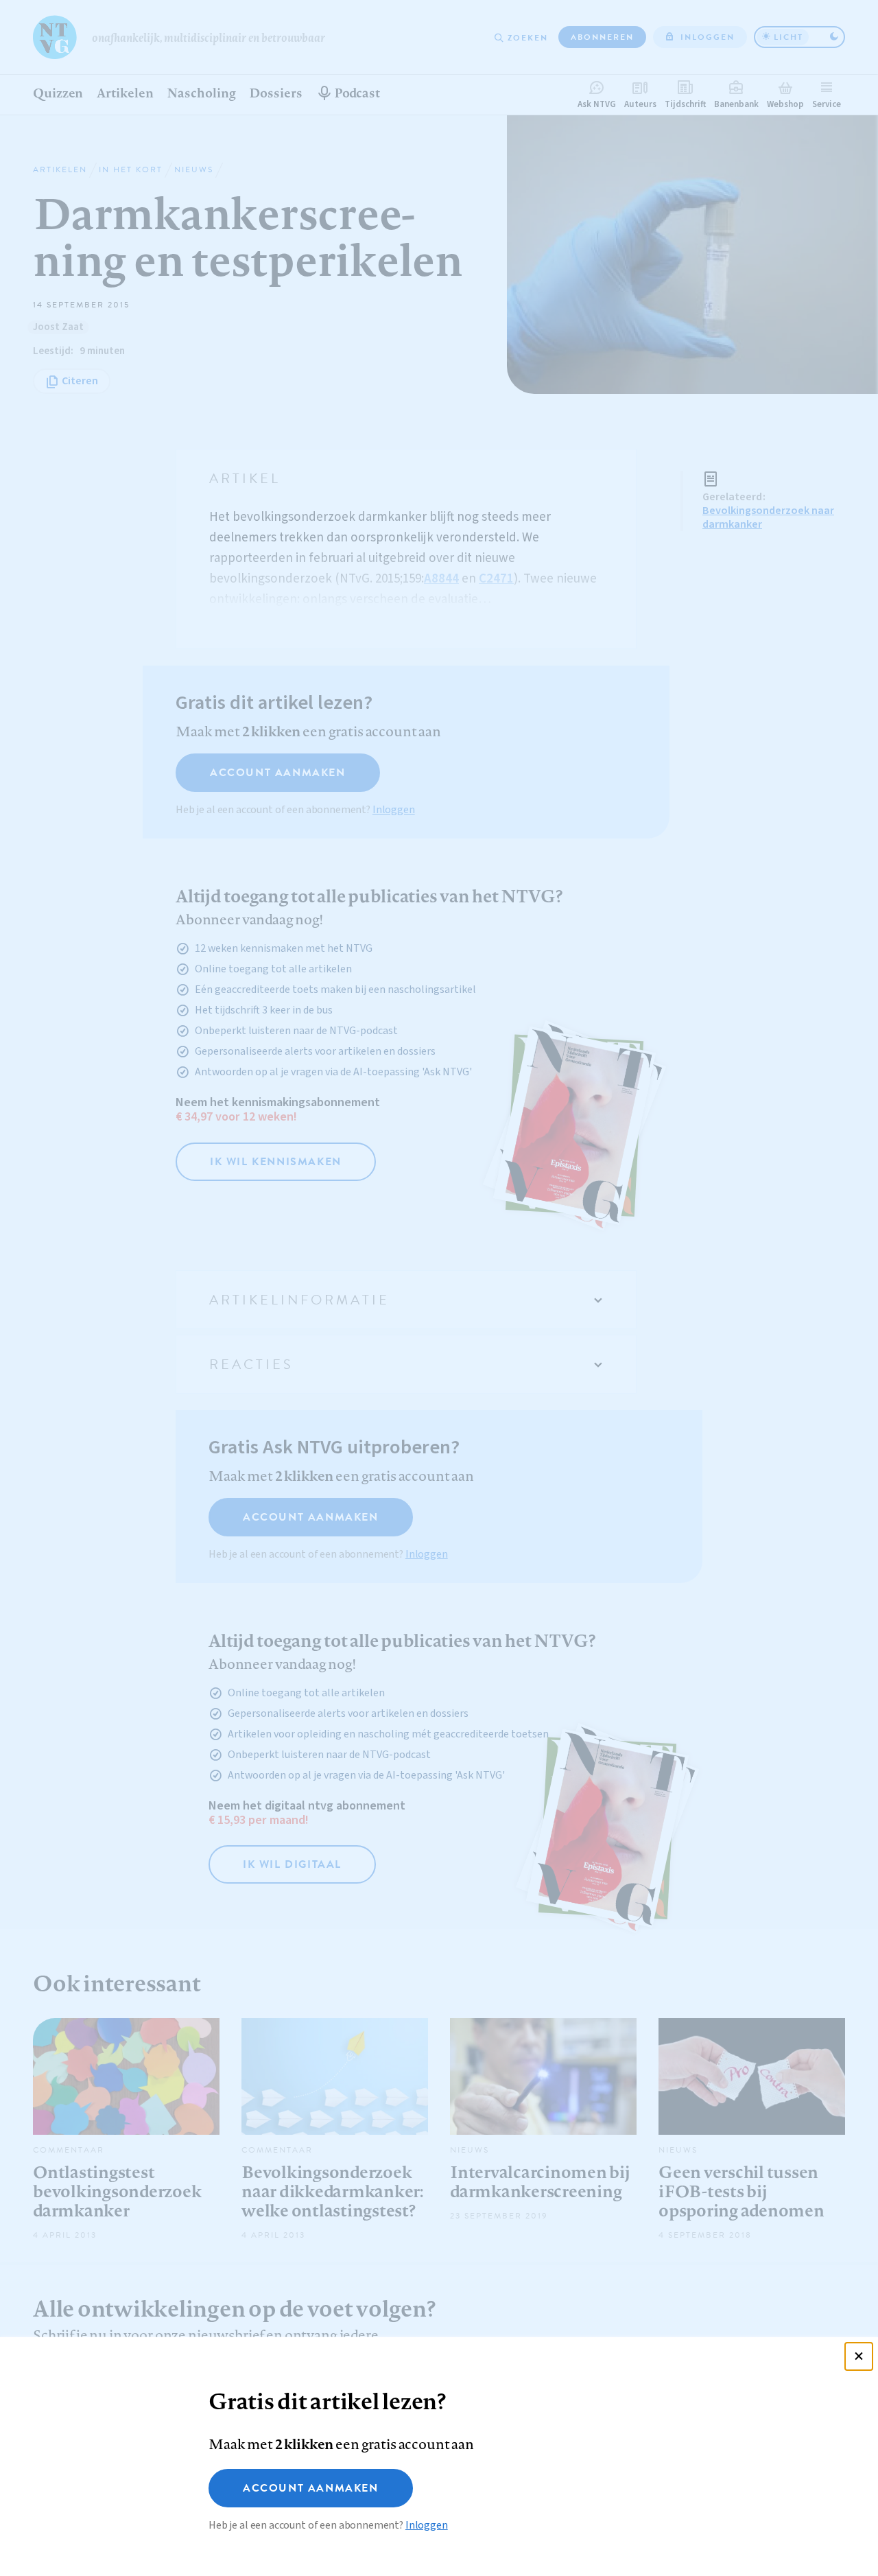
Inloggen (427, 2525)
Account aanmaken (311, 2488)
